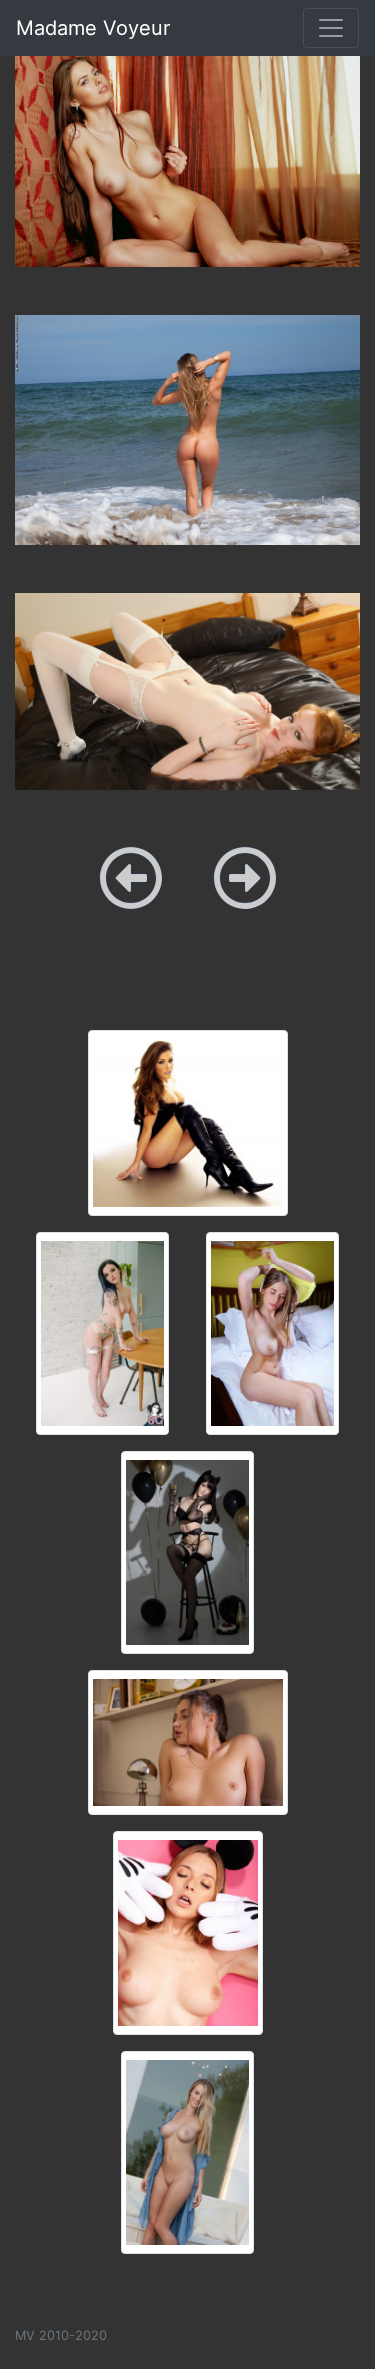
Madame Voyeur (93, 28)
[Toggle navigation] (331, 28)
